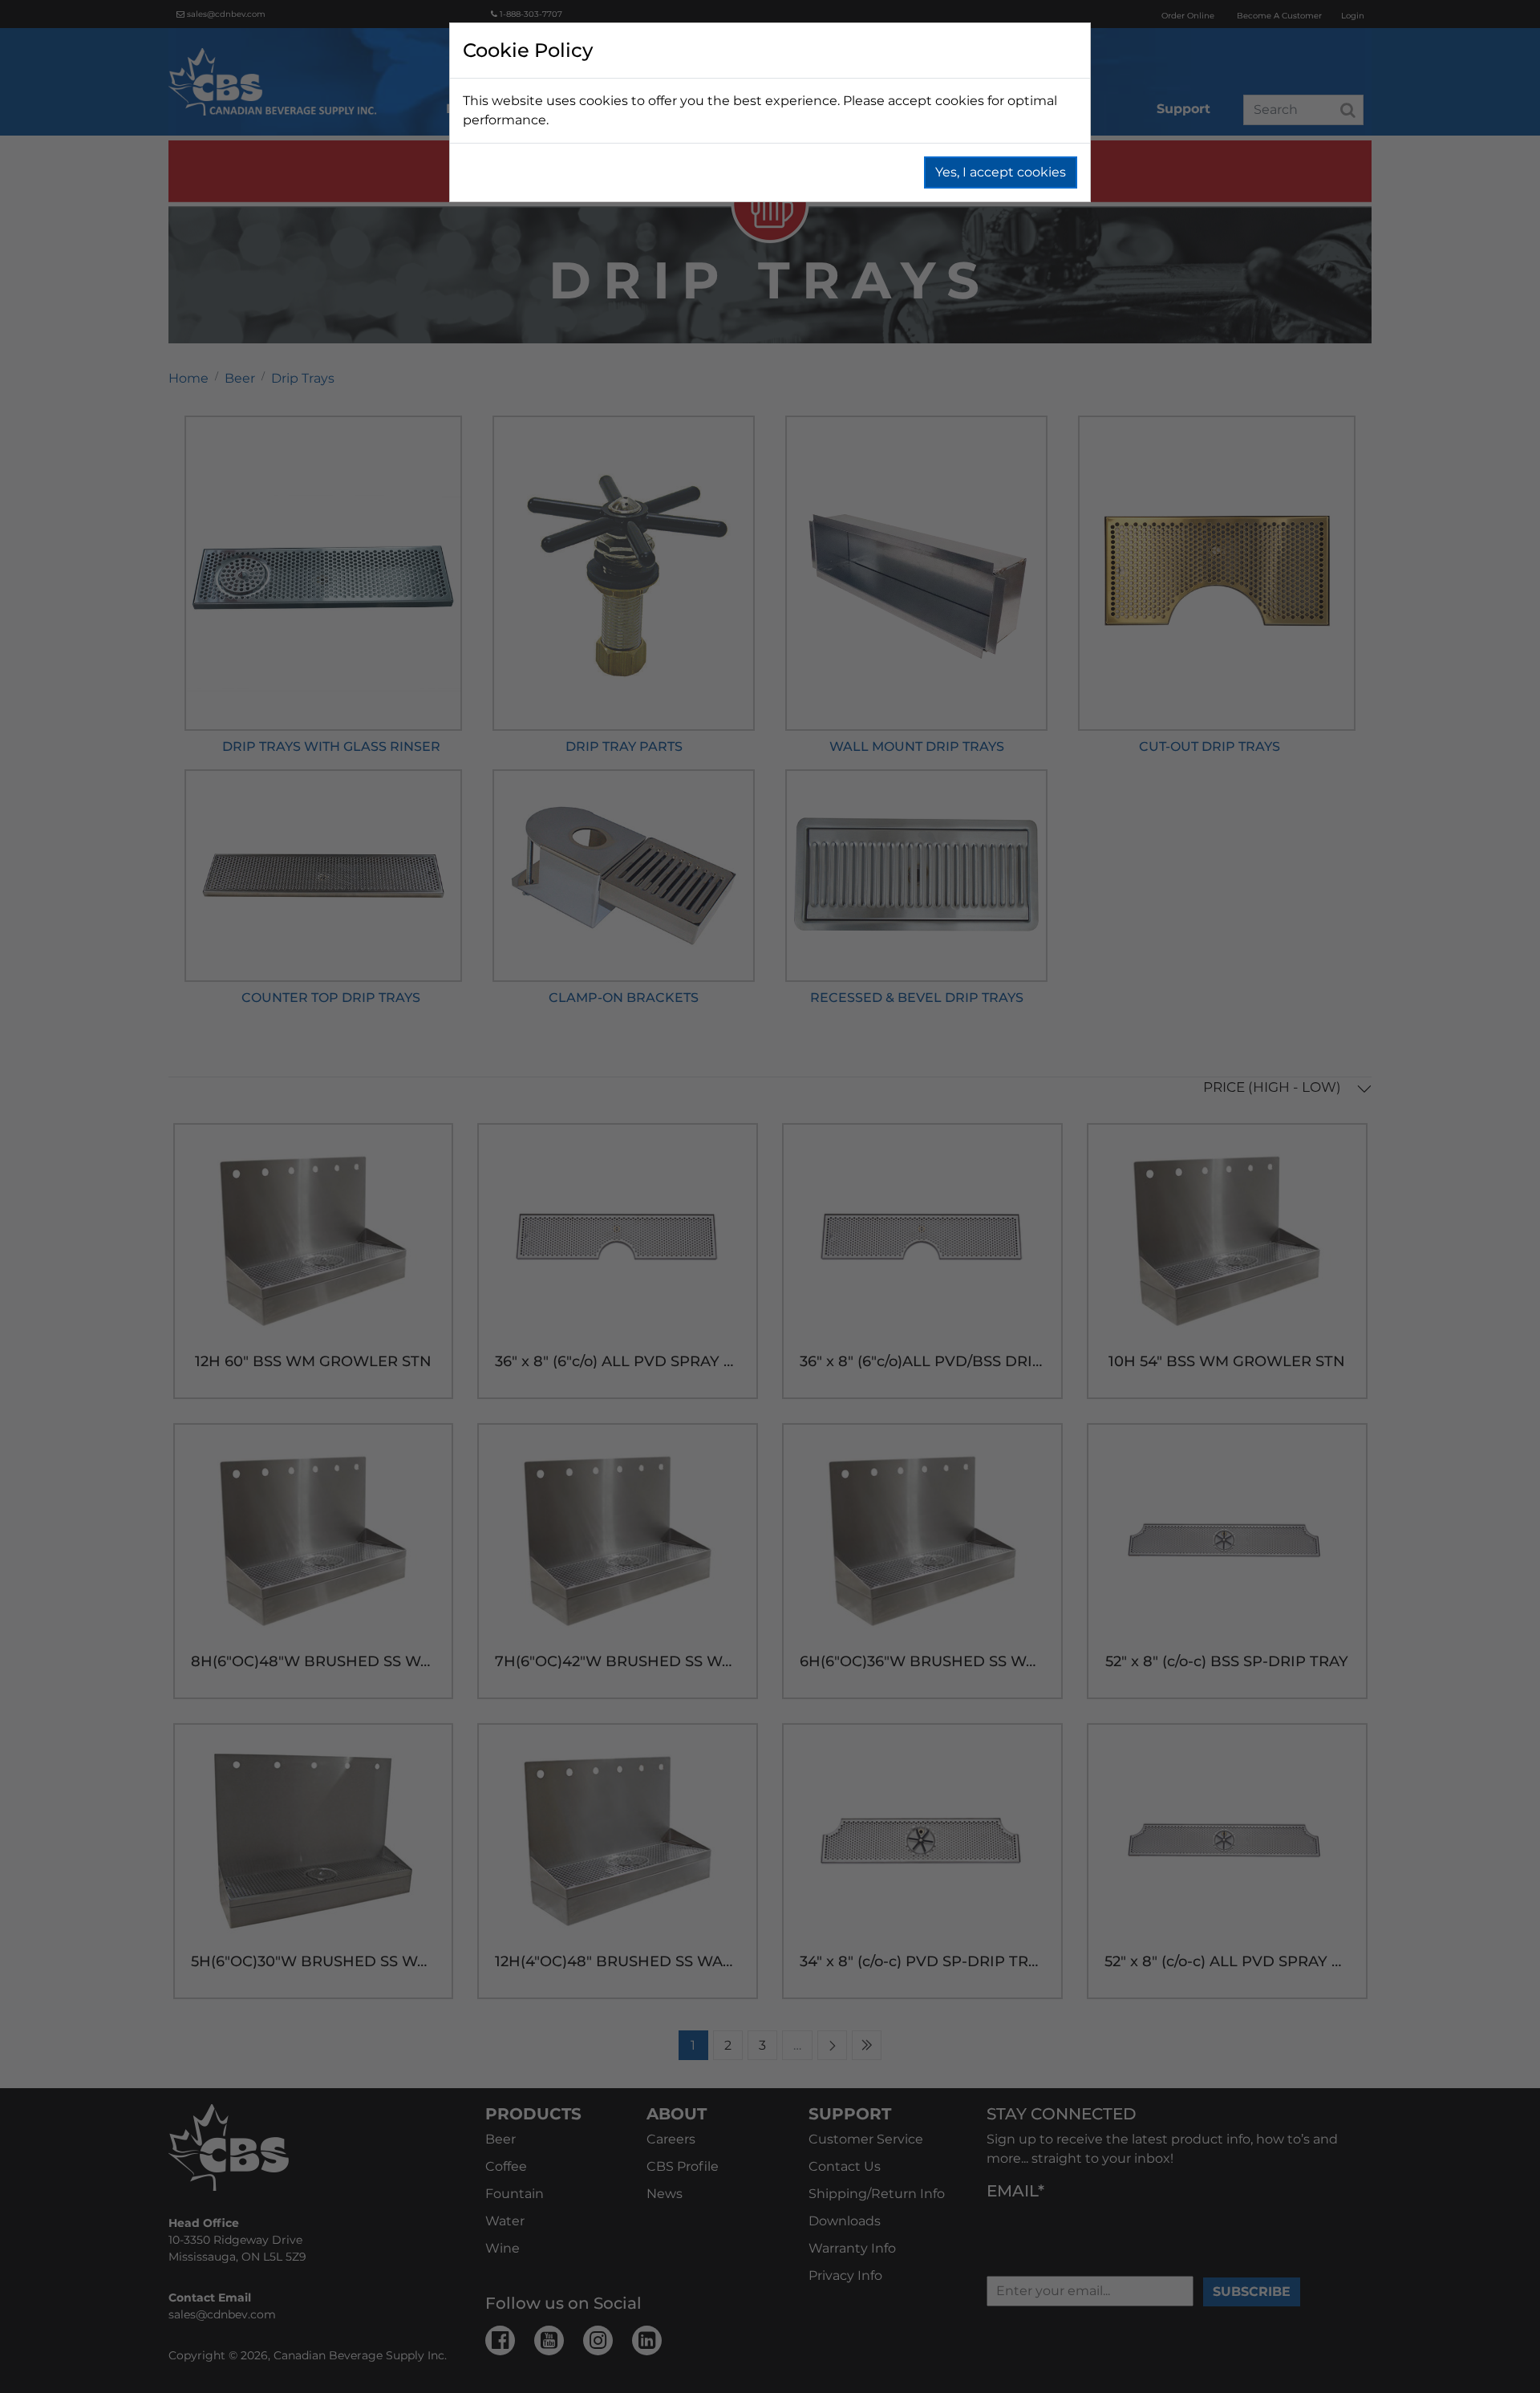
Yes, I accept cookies (1001, 172)
